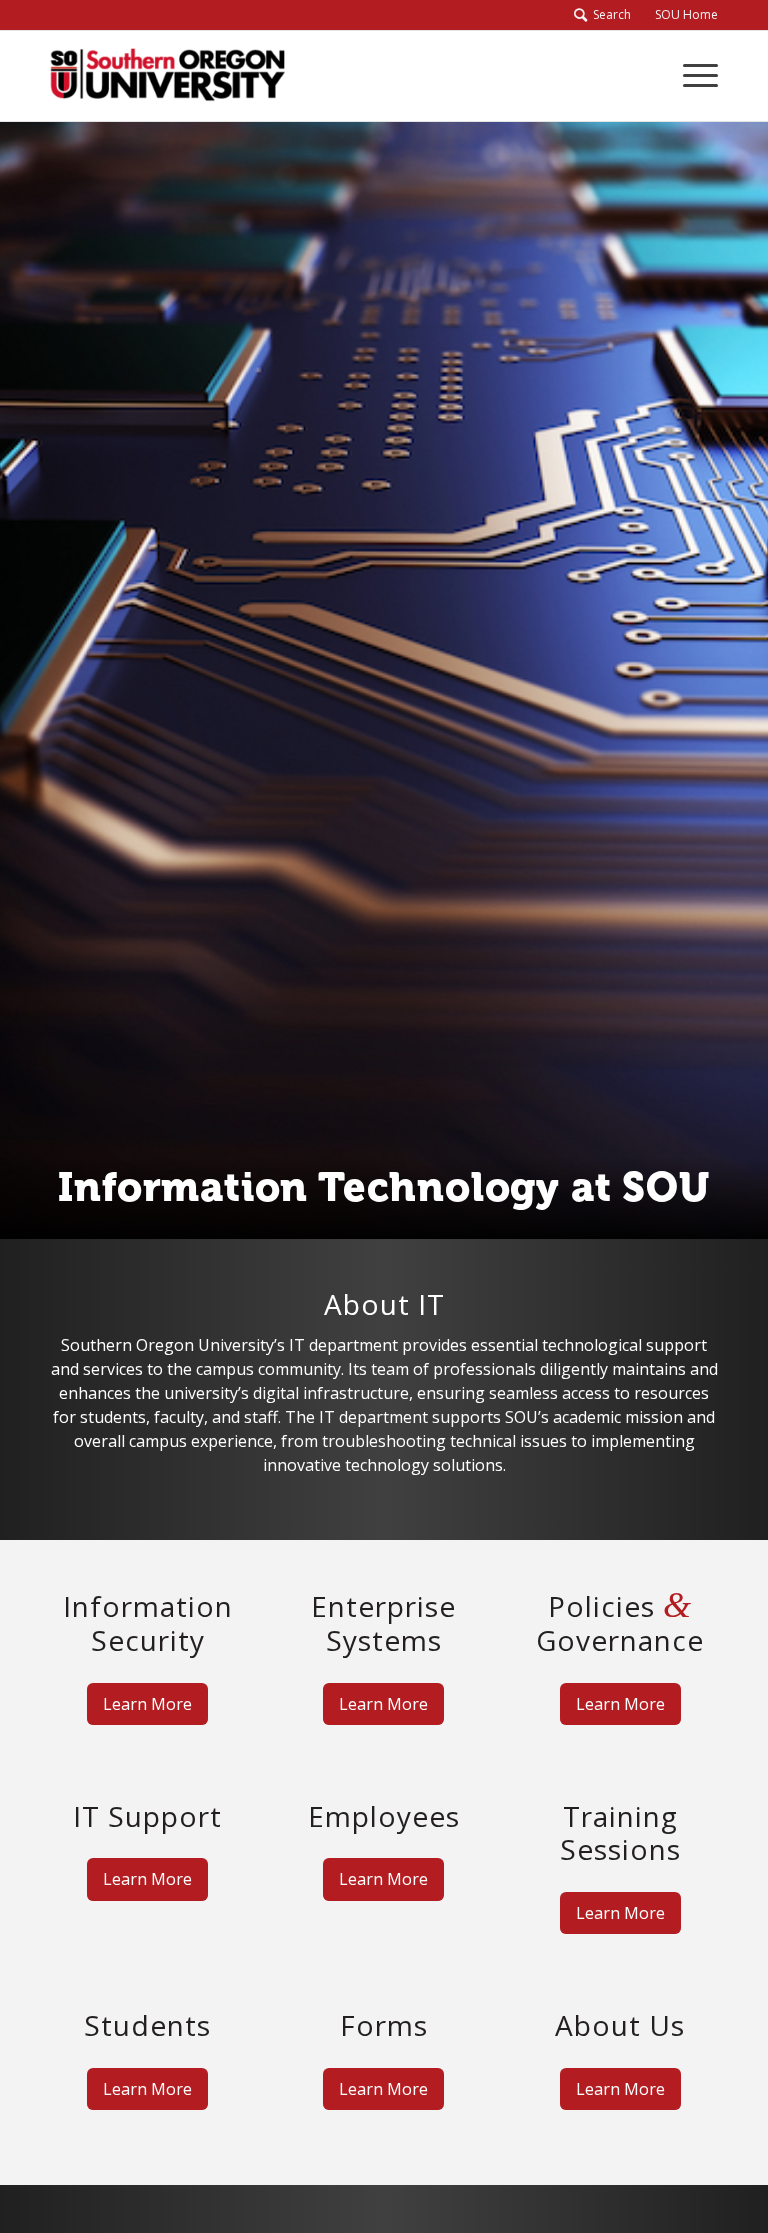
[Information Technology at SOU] (167, 76)
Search (609, 14)
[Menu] (690, 76)
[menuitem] (680, 15)
